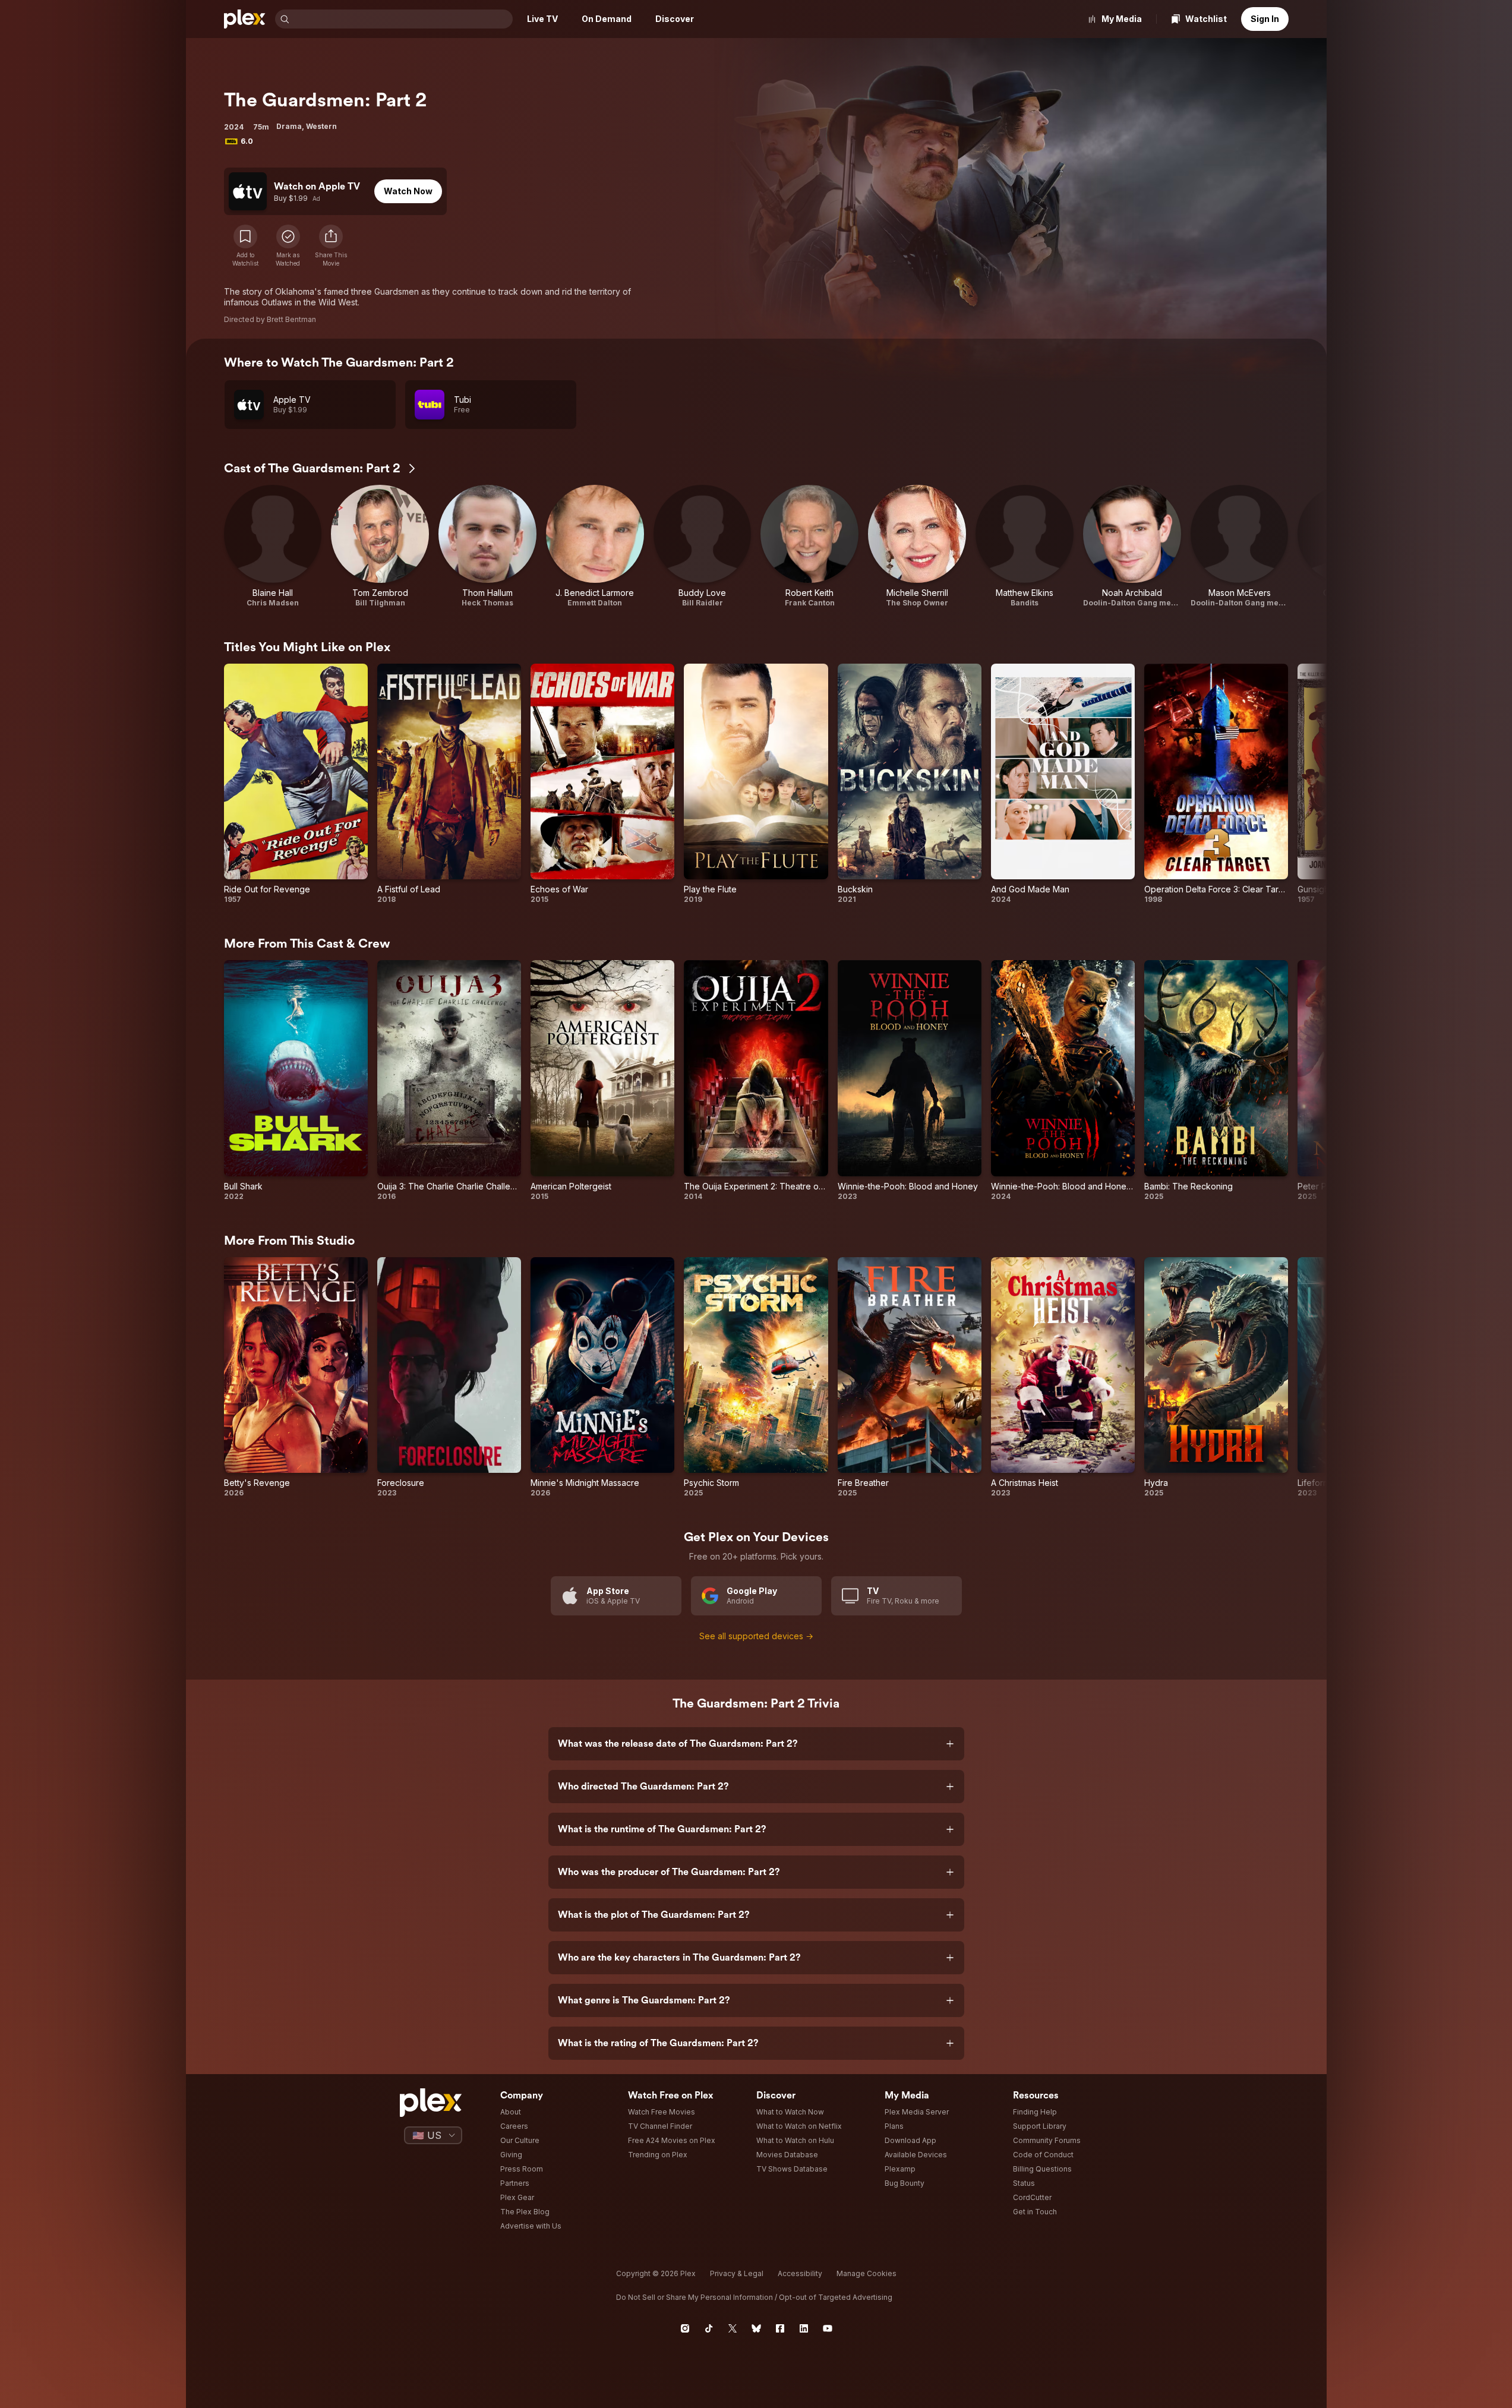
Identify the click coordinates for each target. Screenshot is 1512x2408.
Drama (289, 126)
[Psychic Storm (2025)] (756, 1377)
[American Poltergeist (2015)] (602, 1080)
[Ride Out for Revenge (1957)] (296, 784)
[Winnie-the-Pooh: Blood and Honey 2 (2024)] (1063, 1080)
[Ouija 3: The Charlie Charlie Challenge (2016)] (449, 1080)
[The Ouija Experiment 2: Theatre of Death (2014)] (756, 1080)
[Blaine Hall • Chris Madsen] (273, 546)
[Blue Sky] (756, 2328)
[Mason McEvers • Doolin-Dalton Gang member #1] (1240, 546)
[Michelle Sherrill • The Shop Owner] (917, 546)
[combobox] (402, 19)
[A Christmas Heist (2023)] (1063, 1377)
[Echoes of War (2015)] (602, 784)
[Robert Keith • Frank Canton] (809, 546)
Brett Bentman (291, 319)
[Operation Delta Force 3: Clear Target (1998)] (1216, 784)
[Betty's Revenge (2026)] (296, 1377)
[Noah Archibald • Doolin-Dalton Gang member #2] (1132, 546)
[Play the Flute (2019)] (756, 784)
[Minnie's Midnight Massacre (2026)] (602, 1377)
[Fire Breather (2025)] (910, 1377)
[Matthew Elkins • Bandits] (1025, 546)
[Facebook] (780, 2328)
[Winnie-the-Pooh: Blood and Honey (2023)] (910, 1080)
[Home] (245, 19)
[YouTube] (828, 2328)
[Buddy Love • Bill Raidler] (703, 546)
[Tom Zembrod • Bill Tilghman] (380, 546)
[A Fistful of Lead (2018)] (449, 784)
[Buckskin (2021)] (910, 784)
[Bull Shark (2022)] (296, 1080)
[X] (733, 2328)
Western (321, 126)
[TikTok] (709, 2328)
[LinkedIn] (804, 2328)
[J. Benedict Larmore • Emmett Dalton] (595, 546)
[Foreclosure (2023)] (449, 1377)
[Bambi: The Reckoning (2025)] (1216, 1080)
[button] (331, 246)
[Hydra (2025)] (1216, 1377)
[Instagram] (685, 2328)
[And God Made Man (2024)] (1063, 784)
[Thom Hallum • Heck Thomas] (487, 546)
